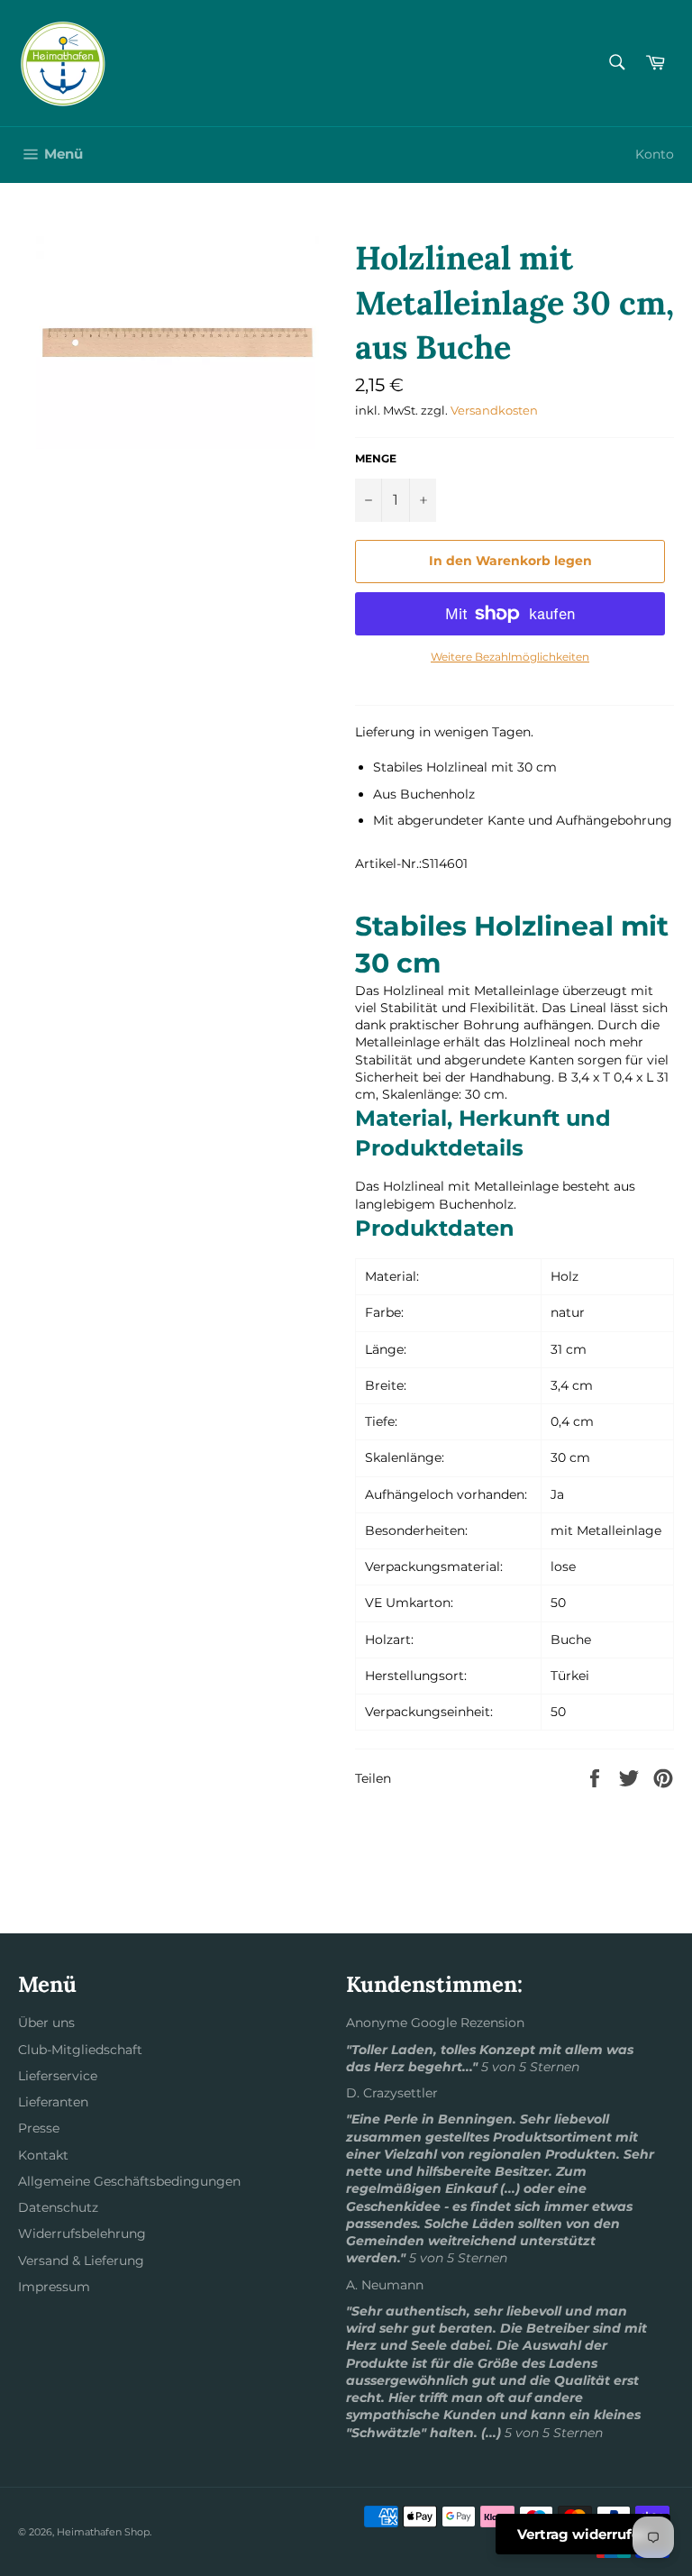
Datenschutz (58, 2207)
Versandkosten (494, 410)
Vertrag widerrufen (583, 2534)
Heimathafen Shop (103, 2532)
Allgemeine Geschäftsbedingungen (129, 2181)
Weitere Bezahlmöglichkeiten (510, 657)
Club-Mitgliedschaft (80, 2050)
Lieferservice (58, 2076)
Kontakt (43, 2155)
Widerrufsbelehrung (82, 2233)
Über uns (46, 2023)
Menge (376, 458)
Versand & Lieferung (81, 2261)
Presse (39, 2128)
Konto (655, 154)
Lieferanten (53, 2102)
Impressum (54, 2287)
